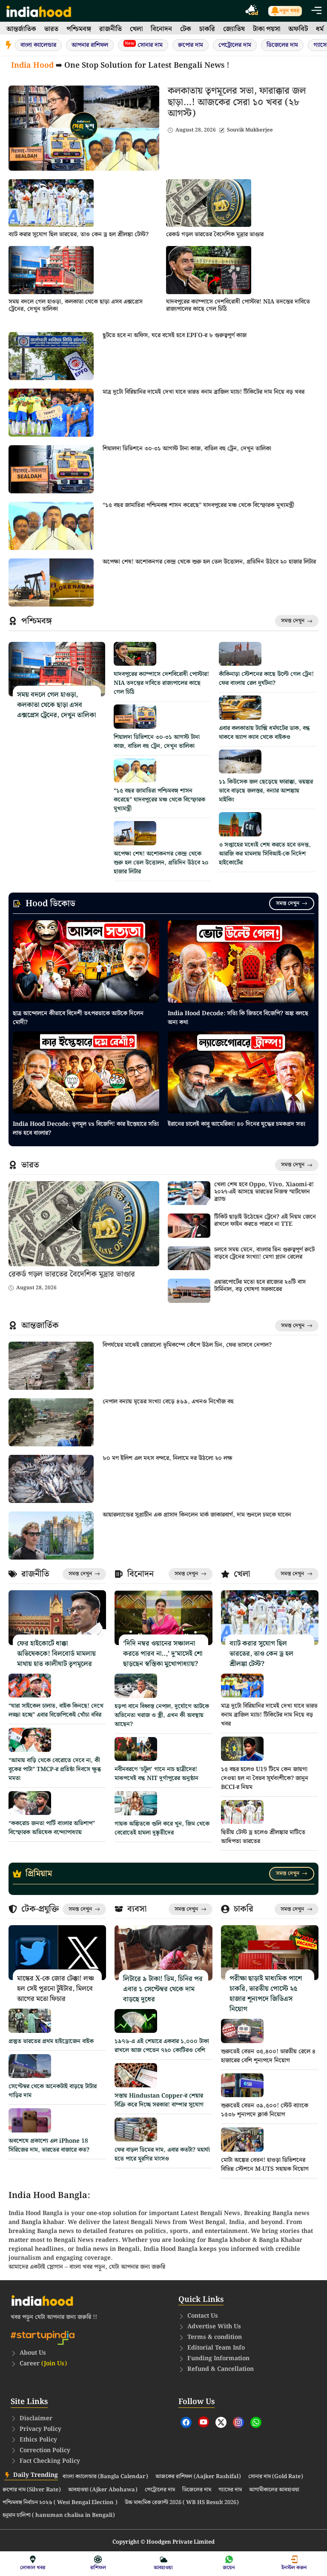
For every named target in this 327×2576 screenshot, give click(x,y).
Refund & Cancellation (221, 2369)
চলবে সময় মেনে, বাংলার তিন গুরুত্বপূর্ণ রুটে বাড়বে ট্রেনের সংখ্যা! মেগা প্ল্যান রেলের (264, 1253)
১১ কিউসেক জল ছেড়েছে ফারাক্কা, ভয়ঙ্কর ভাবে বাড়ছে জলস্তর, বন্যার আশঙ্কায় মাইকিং (266, 791)
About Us (33, 2353)
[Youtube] (204, 2422)
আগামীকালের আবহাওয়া (274, 2490)
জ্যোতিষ (234, 29)
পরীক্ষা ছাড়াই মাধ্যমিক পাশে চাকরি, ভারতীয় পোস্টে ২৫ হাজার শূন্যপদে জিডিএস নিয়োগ (266, 1994)
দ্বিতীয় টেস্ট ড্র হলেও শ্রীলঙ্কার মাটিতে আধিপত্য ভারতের (263, 1837)
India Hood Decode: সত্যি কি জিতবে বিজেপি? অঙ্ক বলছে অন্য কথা (238, 1018)
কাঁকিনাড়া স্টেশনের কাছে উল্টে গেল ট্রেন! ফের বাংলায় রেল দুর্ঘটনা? (266, 679)
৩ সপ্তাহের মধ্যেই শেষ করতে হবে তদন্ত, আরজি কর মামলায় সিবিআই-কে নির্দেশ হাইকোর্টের (265, 854)
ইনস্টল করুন (294, 2568)
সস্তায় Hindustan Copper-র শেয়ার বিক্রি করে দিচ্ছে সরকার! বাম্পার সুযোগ (159, 2100)
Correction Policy (45, 2450)
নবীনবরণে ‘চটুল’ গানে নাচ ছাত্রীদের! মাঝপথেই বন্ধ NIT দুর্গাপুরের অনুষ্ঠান (156, 1774)
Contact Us (203, 2316)
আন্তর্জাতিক (21, 29)
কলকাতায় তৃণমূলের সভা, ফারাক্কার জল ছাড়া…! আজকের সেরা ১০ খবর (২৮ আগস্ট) (237, 102)
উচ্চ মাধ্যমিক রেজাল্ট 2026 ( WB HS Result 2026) (182, 2503)
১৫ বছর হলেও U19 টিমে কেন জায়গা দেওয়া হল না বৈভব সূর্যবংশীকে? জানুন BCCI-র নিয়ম (265, 1778)
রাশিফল (98, 2568)
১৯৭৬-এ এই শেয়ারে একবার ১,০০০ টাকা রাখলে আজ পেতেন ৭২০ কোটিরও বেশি (162, 2046)
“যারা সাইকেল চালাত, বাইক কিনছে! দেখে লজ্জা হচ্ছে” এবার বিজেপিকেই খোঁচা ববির (56, 1710)
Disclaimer (36, 2419)
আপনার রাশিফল (90, 45)
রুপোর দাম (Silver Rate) (32, 2490)
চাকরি (207, 29)
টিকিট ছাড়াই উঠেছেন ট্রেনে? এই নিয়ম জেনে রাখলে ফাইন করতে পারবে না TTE (265, 1221)
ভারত (51, 29)
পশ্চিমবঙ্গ (79, 29)
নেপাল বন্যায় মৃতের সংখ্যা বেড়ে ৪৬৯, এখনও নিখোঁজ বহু (168, 1402)
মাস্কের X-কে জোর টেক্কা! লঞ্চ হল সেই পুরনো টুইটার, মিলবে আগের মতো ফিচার (56, 1989)
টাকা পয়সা (267, 29)
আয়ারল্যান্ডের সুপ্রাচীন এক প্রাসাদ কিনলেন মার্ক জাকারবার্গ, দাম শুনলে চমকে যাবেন (197, 1515)
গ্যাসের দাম (230, 2490)
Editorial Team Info (216, 2348)
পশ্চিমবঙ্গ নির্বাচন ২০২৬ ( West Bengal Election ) (60, 2503)
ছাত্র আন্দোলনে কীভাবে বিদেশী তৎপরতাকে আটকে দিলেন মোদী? (78, 1018)
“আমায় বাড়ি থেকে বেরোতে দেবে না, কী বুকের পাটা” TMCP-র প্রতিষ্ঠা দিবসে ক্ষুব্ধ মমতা (55, 1769)
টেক (186, 29)
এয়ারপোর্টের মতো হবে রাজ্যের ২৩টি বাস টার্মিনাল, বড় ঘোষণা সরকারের (260, 1286)
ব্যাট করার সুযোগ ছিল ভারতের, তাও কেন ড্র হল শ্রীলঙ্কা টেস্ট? (79, 235)
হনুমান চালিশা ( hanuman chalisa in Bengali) (59, 2516)
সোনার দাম (144, 45)
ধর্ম (320, 29)
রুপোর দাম (191, 45)
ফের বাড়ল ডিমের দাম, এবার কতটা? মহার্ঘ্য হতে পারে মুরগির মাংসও (162, 2154)
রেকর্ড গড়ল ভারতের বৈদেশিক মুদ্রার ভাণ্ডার (215, 235)
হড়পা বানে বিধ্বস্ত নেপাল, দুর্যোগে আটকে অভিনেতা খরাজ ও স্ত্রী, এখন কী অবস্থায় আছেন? (162, 1715)
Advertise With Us (214, 2327)
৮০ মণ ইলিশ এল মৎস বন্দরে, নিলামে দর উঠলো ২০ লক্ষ (168, 1458)
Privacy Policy (40, 2429)
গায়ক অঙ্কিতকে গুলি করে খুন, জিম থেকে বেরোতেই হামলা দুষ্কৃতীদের (162, 1828)
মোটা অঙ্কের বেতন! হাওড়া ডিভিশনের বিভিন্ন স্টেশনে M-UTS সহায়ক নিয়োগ (265, 2165)
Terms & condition (215, 2337)
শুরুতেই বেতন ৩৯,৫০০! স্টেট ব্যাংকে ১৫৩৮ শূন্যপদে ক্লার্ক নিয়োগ (265, 2110)
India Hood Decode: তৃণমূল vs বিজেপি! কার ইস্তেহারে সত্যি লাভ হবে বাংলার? (86, 1129)
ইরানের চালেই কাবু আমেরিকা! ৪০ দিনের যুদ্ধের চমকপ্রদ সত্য (237, 1124)
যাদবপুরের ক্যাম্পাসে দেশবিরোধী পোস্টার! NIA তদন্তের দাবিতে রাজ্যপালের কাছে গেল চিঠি (238, 305)
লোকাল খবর (33, 2568)
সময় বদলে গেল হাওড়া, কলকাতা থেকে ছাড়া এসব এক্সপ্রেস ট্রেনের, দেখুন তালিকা (76, 305)
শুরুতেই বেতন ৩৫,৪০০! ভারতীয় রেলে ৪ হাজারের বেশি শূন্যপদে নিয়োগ (268, 2056)
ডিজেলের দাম (282, 45)
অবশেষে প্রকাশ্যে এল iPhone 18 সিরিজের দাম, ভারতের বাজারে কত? (49, 2145)
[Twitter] (221, 2422)
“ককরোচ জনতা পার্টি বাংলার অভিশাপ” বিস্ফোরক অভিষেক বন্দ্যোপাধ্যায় (52, 1828)
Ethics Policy (38, 2440)
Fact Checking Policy (50, 2461)
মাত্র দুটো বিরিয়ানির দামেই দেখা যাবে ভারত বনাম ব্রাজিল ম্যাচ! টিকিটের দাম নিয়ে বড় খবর (204, 392)
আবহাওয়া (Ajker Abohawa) (103, 2490)
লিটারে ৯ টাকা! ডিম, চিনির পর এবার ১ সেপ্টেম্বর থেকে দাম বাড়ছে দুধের (163, 1989)
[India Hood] (39, 11)
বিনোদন (161, 29)
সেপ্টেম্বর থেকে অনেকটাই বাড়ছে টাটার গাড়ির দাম (53, 2091)
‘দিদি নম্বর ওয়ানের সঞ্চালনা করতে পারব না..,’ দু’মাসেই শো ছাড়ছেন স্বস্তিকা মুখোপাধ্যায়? (163, 1654)
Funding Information (218, 2358)
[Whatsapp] (256, 2422)
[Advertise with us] (252, 11)
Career (43, 2364)
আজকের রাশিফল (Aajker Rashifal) (198, 2477)
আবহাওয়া (163, 2568)
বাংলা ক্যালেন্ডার (38, 45)
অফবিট (298, 29)
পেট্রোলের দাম (235, 45)
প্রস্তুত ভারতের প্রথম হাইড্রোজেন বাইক (51, 2041)
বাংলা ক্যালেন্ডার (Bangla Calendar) (105, 2477)
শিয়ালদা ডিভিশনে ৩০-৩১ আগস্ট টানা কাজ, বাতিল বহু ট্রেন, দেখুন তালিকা (187, 449)
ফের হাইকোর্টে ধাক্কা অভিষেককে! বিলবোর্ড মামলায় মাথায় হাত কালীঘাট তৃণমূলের (56, 1654)
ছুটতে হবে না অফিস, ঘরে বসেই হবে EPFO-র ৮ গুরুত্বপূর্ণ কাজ (175, 335)
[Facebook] (186, 2422)
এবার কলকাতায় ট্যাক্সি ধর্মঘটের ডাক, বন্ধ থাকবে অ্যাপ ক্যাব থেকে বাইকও (264, 733)
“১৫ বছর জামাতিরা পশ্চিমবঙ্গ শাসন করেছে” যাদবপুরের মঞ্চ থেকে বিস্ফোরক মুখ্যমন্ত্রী (198, 505)
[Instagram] (238, 2422)
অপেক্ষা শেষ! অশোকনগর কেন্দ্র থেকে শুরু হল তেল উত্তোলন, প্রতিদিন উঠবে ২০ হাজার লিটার (209, 562)
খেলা (136, 29)
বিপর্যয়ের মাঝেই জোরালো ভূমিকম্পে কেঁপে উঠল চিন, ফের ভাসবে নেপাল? (187, 1345)
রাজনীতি (110, 29)
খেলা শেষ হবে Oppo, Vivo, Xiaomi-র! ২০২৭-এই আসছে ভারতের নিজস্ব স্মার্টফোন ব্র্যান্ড (264, 1192)
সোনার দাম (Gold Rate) (276, 2477)
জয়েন (229, 2568)
